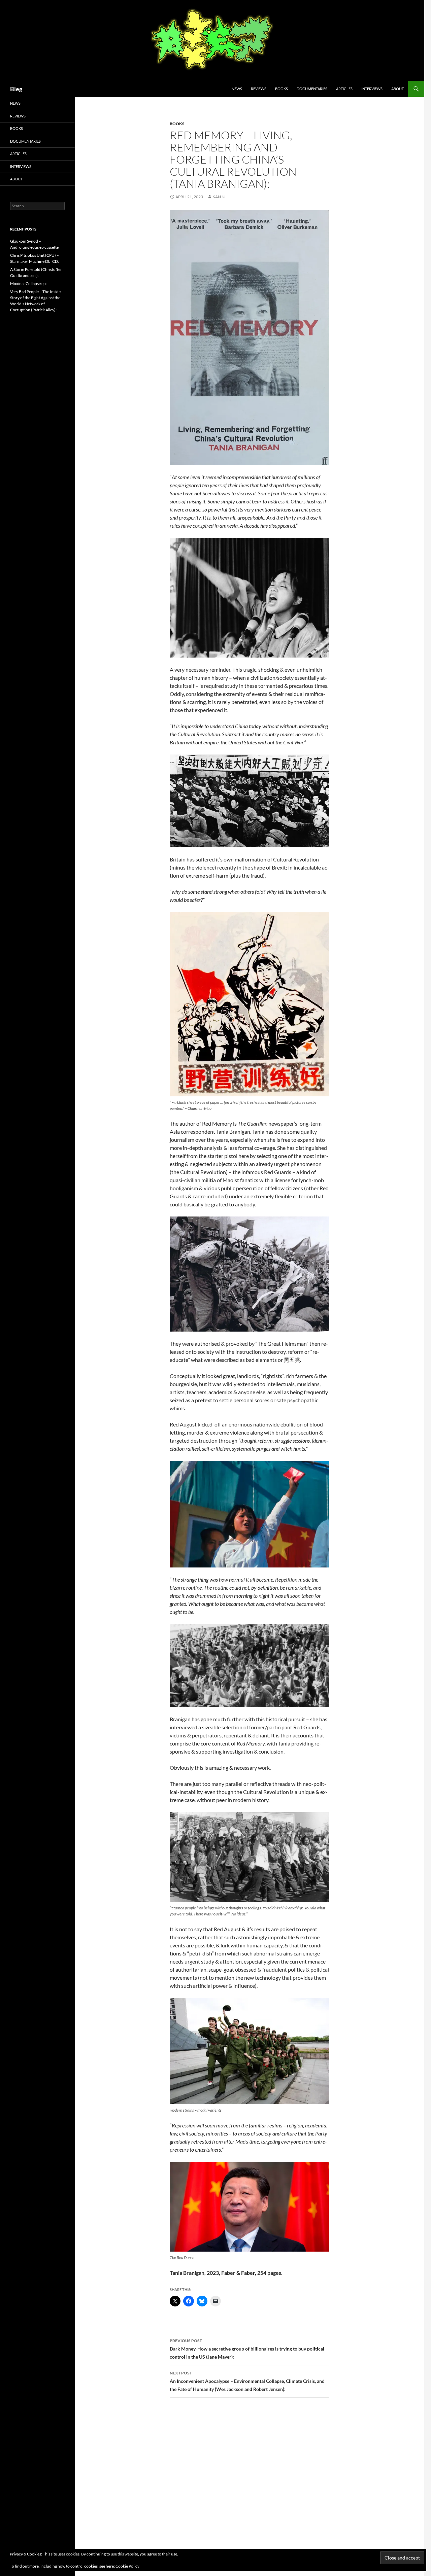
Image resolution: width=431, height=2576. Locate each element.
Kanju (219, 197)
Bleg (16, 89)
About (397, 89)
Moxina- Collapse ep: (28, 284)
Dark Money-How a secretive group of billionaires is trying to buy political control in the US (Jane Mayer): (247, 2349)
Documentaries (312, 89)
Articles (344, 89)
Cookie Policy (127, 2566)
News (237, 89)
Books (281, 89)
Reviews (259, 89)
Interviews (372, 89)
